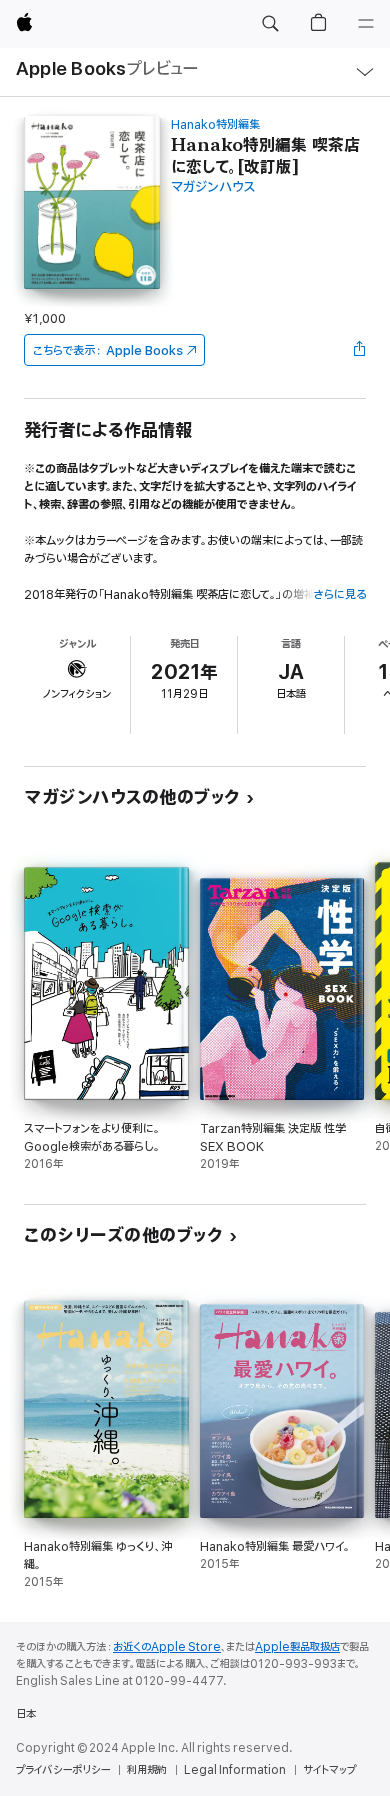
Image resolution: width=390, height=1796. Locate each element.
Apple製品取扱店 (297, 1647)
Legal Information (235, 1770)
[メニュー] (366, 24)
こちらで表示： (108, 350)
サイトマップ (329, 1770)
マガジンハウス (213, 187)
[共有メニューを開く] (360, 350)
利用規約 (147, 1770)
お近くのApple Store (167, 1647)
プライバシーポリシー (63, 1770)
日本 (26, 1714)
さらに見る (339, 594)
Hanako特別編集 (215, 124)
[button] (270, 24)
